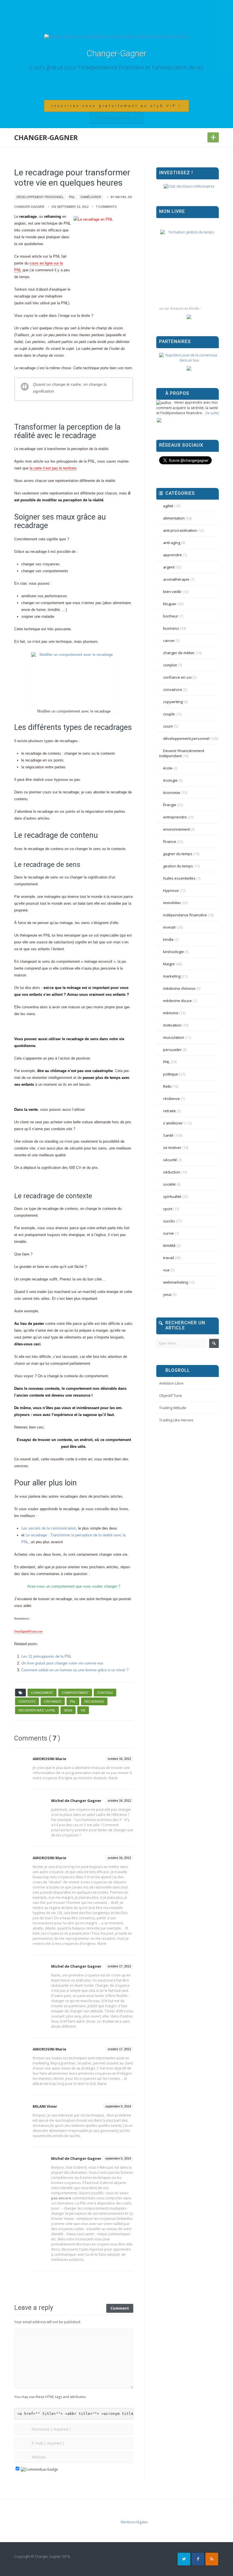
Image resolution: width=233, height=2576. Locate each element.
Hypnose (171, 890)
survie (168, 1233)
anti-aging (172, 543)
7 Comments (106, 207)
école (168, 768)
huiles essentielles (179, 878)
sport (168, 1209)
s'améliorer (91, 197)
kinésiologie (173, 952)
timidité (169, 1245)
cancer (169, 641)
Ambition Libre (171, 1383)
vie (83, 1710)
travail (168, 1258)
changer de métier (179, 653)
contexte (27, 1701)
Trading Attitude (173, 1408)
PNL (72, 197)
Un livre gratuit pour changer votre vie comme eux (62, 1663)
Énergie (170, 805)
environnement (176, 829)
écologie (170, 780)
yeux (167, 1294)
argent (169, 567)
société (169, 1184)
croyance (53, 1701)
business (171, 628)
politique (171, 1074)
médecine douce (177, 1001)
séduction (172, 1172)
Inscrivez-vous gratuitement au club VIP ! (116, 106)
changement (42, 1693)
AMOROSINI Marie (49, 1759)
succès (169, 1221)
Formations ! (116, 118)
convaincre (173, 689)
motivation (172, 1025)
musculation (174, 1037)
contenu (105, 1693)
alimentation (174, 518)
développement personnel (40, 197)
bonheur (171, 616)
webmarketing (175, 1282)
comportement (75, 1693)
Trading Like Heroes (176, 1420)
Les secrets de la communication (49, 1528)
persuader (172, 1050)
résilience (171, 1099)
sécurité (170, 1160)
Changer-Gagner (117, 53)
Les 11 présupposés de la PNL (46, 1656)
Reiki (167, 1086)
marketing (172, 976)
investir (169, 927)
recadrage (94, 1701)
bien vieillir (172, 592)
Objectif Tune (171, 1395)
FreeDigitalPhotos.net (28, 1631)
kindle (168, 939)
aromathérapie (176, 579)
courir (168, 726)
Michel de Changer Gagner (76, 1801)
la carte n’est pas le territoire (53, 468)
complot (170, 665)
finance (170, 841)
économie (172, 793)
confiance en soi (177, 677)
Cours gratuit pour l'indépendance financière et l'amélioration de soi (117, 67)
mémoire (171, 1013)
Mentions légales (134, 2522)
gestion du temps (178, 866)
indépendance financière (185, 915)
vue (166, 1270)
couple (169, 714)
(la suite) (212, 413)
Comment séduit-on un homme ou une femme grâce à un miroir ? (75, 1670)
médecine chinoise (179, 988)
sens (68, 1710)
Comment (120, 2308)
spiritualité (172, 1196)
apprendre (172, 555)
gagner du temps (178, 854)
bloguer (170, 604)
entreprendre (175, 817)
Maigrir (169, 964)
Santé (168, 1135)
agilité (168, 506)
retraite (169, 1111)
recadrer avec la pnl (37, 1710)
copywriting (173, 702)
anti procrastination (180, 530)
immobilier (172, 903)
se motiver (172, 1148)
